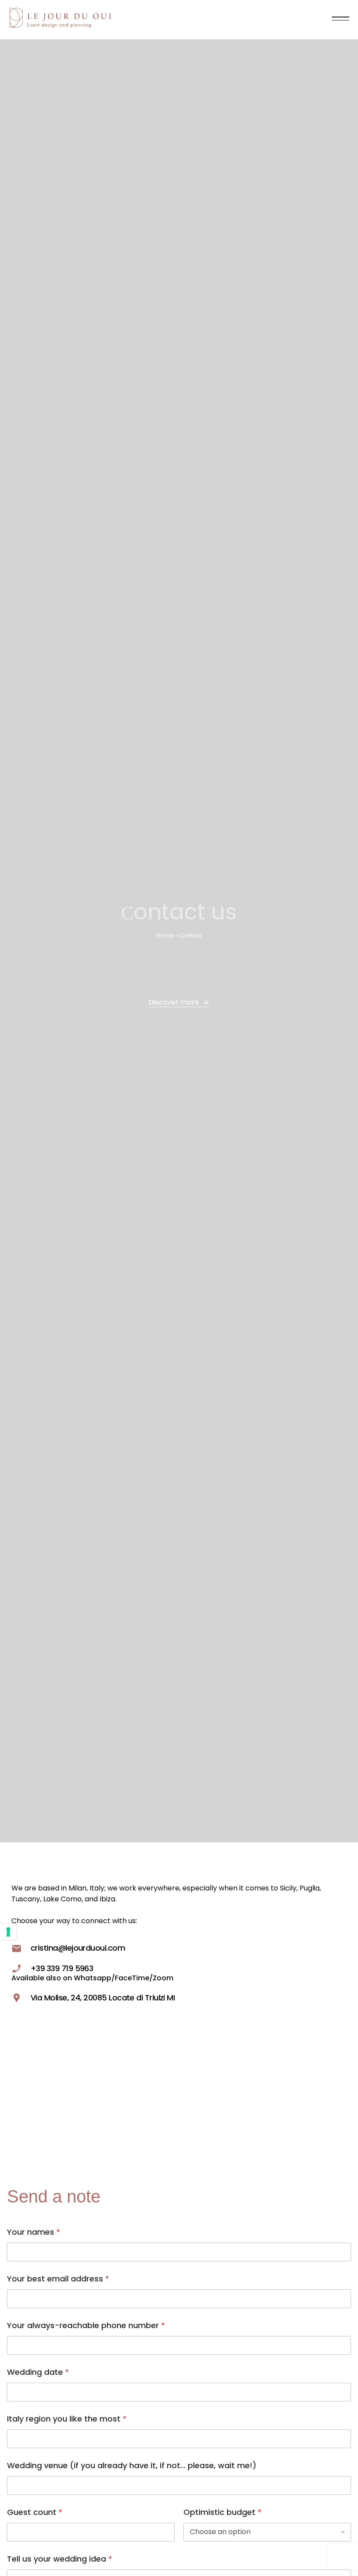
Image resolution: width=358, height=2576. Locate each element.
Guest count (35, 2512)
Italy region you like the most (67, 2419)
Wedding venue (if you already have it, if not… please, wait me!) (132, 2465)
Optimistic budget (222, 2512)
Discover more (174, 1002)
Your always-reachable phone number (86, 2325)
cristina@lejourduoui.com (78, 1948)
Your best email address (58, 2279)
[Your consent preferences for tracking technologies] (8, 1932)
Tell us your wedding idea (60, 2559)
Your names (34, 2232)
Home (165, 935)
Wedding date (38, 2372)
